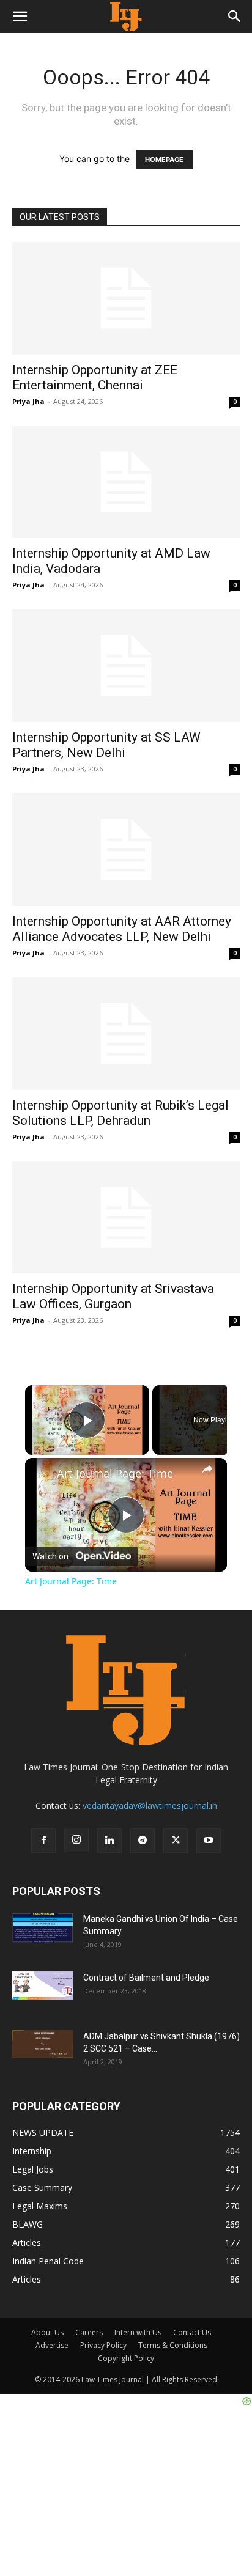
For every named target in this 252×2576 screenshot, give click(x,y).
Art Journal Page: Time (115, 1474)
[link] (42, 1474)
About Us (47, 2332)
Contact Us (192, 2332)
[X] (176, 1841)
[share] (207, 1469)
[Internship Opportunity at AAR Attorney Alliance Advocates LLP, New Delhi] (126, 850)
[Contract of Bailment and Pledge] (43, 1985)
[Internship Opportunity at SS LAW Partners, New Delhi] (126, 666)
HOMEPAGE (164, 160)
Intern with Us (138, 2332)
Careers (89, 2332)
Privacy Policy (103, 2345)
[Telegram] (143, 1841)
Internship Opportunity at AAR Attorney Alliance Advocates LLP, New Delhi (122, 929)
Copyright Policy (126, 2358)
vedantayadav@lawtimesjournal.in (150, 1805)
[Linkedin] (109, 1841)
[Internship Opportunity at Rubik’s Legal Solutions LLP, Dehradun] (126, 1034)
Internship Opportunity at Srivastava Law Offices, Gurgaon (113, 1296)
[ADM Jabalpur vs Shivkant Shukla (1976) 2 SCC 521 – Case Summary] (43, 2044)
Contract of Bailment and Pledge (146, 1978)
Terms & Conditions (173, 2345)
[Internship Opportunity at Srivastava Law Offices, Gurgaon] (126, 1218)
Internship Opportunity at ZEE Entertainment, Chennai (95, 377)
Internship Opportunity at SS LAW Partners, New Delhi (106, 745)
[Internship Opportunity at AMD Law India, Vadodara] (126, 482)
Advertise (52, 2345)
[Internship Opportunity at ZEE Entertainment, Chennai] (126, 298)
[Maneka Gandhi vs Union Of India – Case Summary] (43, 1928)
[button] (20, 17)
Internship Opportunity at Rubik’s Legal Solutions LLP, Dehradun (120, 1113)
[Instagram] (76, 1840)
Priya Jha (28, 401)
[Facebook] (43, 1841)
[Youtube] (209, 1841)
